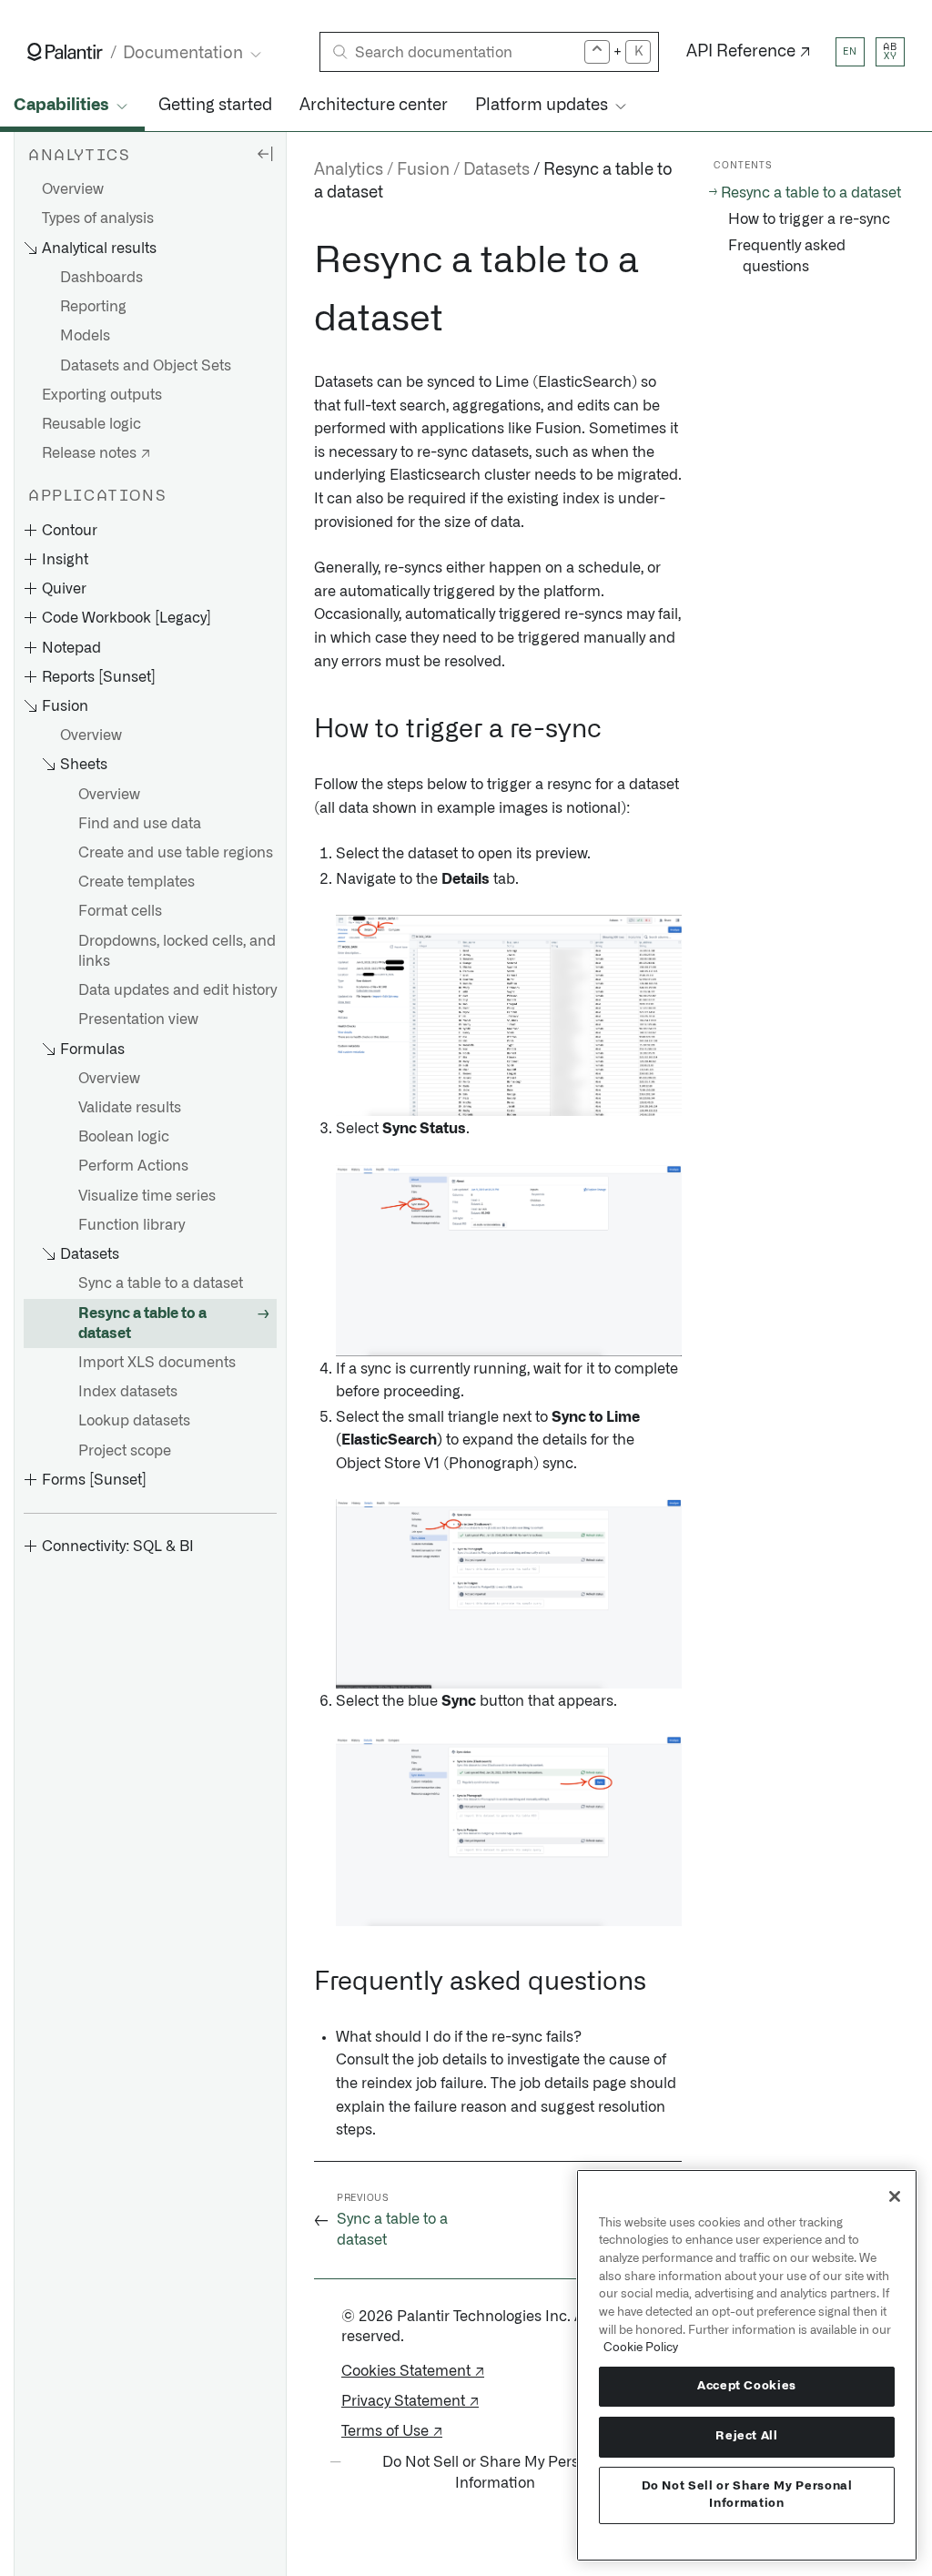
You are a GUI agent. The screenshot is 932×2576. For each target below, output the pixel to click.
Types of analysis (98, 218)
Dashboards (101, 278)
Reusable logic (91, 424)
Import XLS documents (157, 1363)
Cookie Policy (641, 2348)
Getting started (215, 106)
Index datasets (128, 1392)
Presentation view (138, 1019)
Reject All (747, 2436)
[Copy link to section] (304, 261)
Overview (73, 189)
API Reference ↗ (749, 52)
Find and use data (140, 824)
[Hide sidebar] (265, 153)
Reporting (93, 307)
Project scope (125, 1451)
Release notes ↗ (96, 453)
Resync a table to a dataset (142, 1323)
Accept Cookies (747, 2386)
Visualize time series (147, 1196)
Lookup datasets (134, 1421)
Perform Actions (133, 1166)
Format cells (120, 911)
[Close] (895, 2196)
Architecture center (374, 106)
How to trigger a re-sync (809, 219)
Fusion (423, 170)
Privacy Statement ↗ (410, 2401)
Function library (132, 1225)
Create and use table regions (176, 853)
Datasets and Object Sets (146, 366)
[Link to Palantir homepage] (65, 52)
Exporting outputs (102, 395)
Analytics (349, 170)
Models (85, 336)
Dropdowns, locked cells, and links (177, 951)
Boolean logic (124, 1137)
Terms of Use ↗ (392, 2431)
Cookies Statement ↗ (413, 2371)
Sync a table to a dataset (161, 1283)
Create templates (137, 882)
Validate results (130, 1108)
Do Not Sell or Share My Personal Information (747, 2495)
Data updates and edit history (177, 990)
